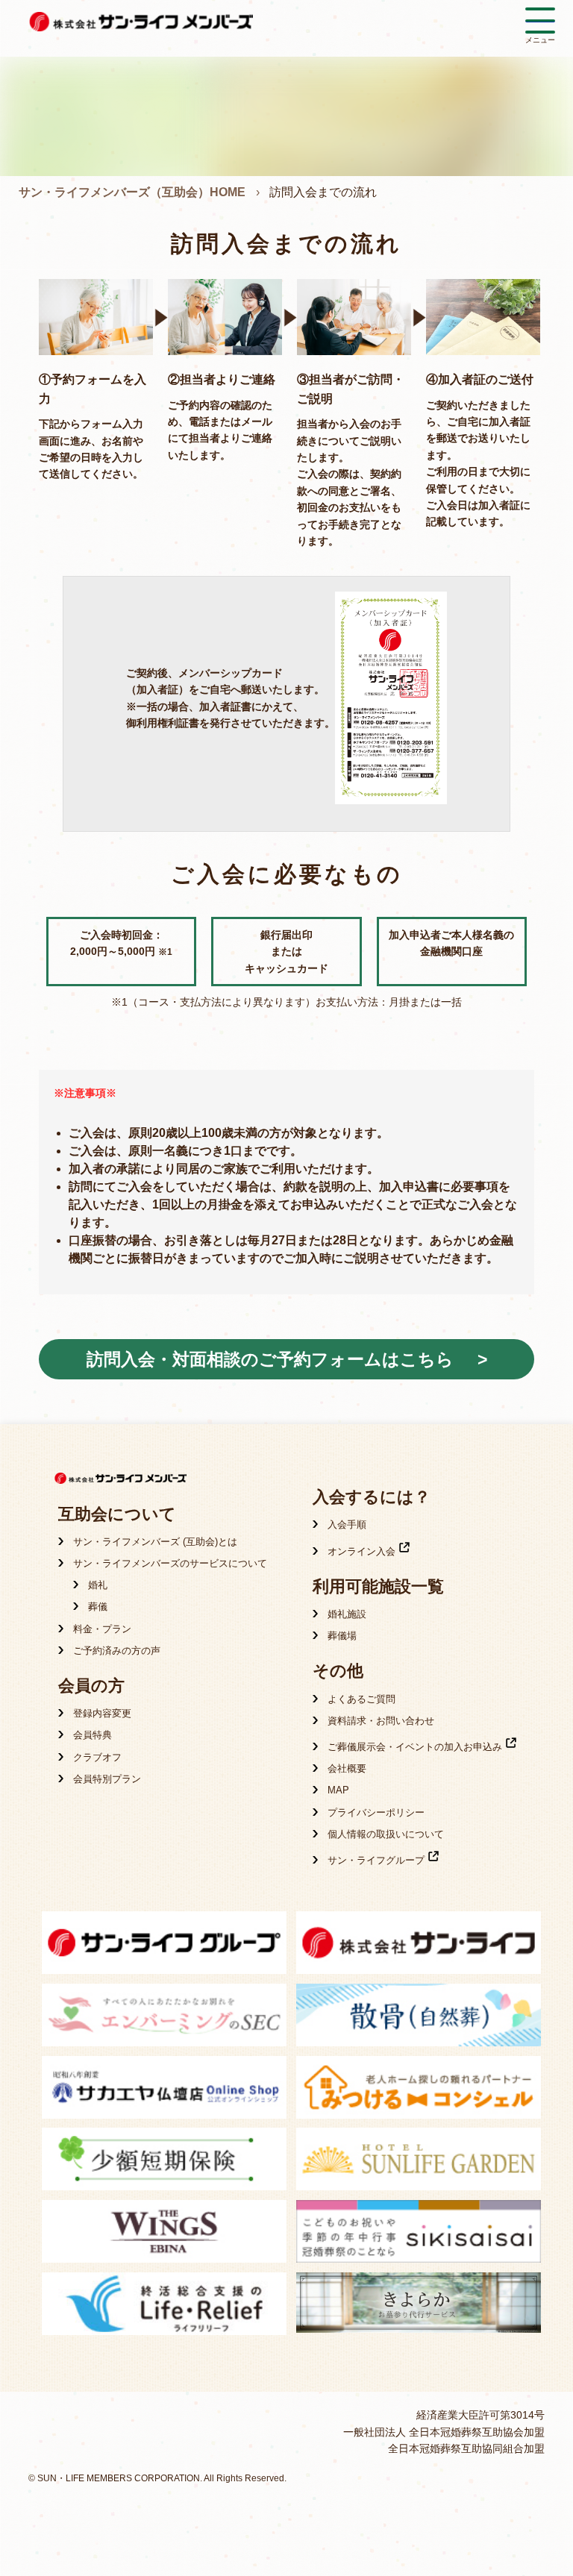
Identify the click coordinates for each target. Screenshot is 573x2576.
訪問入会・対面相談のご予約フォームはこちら (270, 1359)
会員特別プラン (107, 1779)
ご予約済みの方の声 (117, 1651)
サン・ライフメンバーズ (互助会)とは (155, 1542)
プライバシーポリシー (376, 1812)
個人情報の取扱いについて (386, 1834)
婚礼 (98, 1585)
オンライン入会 (361, 1551)
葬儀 (98, 1607)
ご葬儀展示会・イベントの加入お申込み (415, 1747)
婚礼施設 (347, 1614)
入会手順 (347, 1524)
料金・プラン (102, 1629)
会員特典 (93, 1735)
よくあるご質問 (361, 1699)
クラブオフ (97, 1757)
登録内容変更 (102, 1713)
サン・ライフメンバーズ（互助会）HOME (132, 192)
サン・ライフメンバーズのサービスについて (170, 1563)
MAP (338, 1790)
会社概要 (347, 1768)
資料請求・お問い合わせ (381, 1721)
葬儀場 (342, 1636)
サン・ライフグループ (376, 1860)
